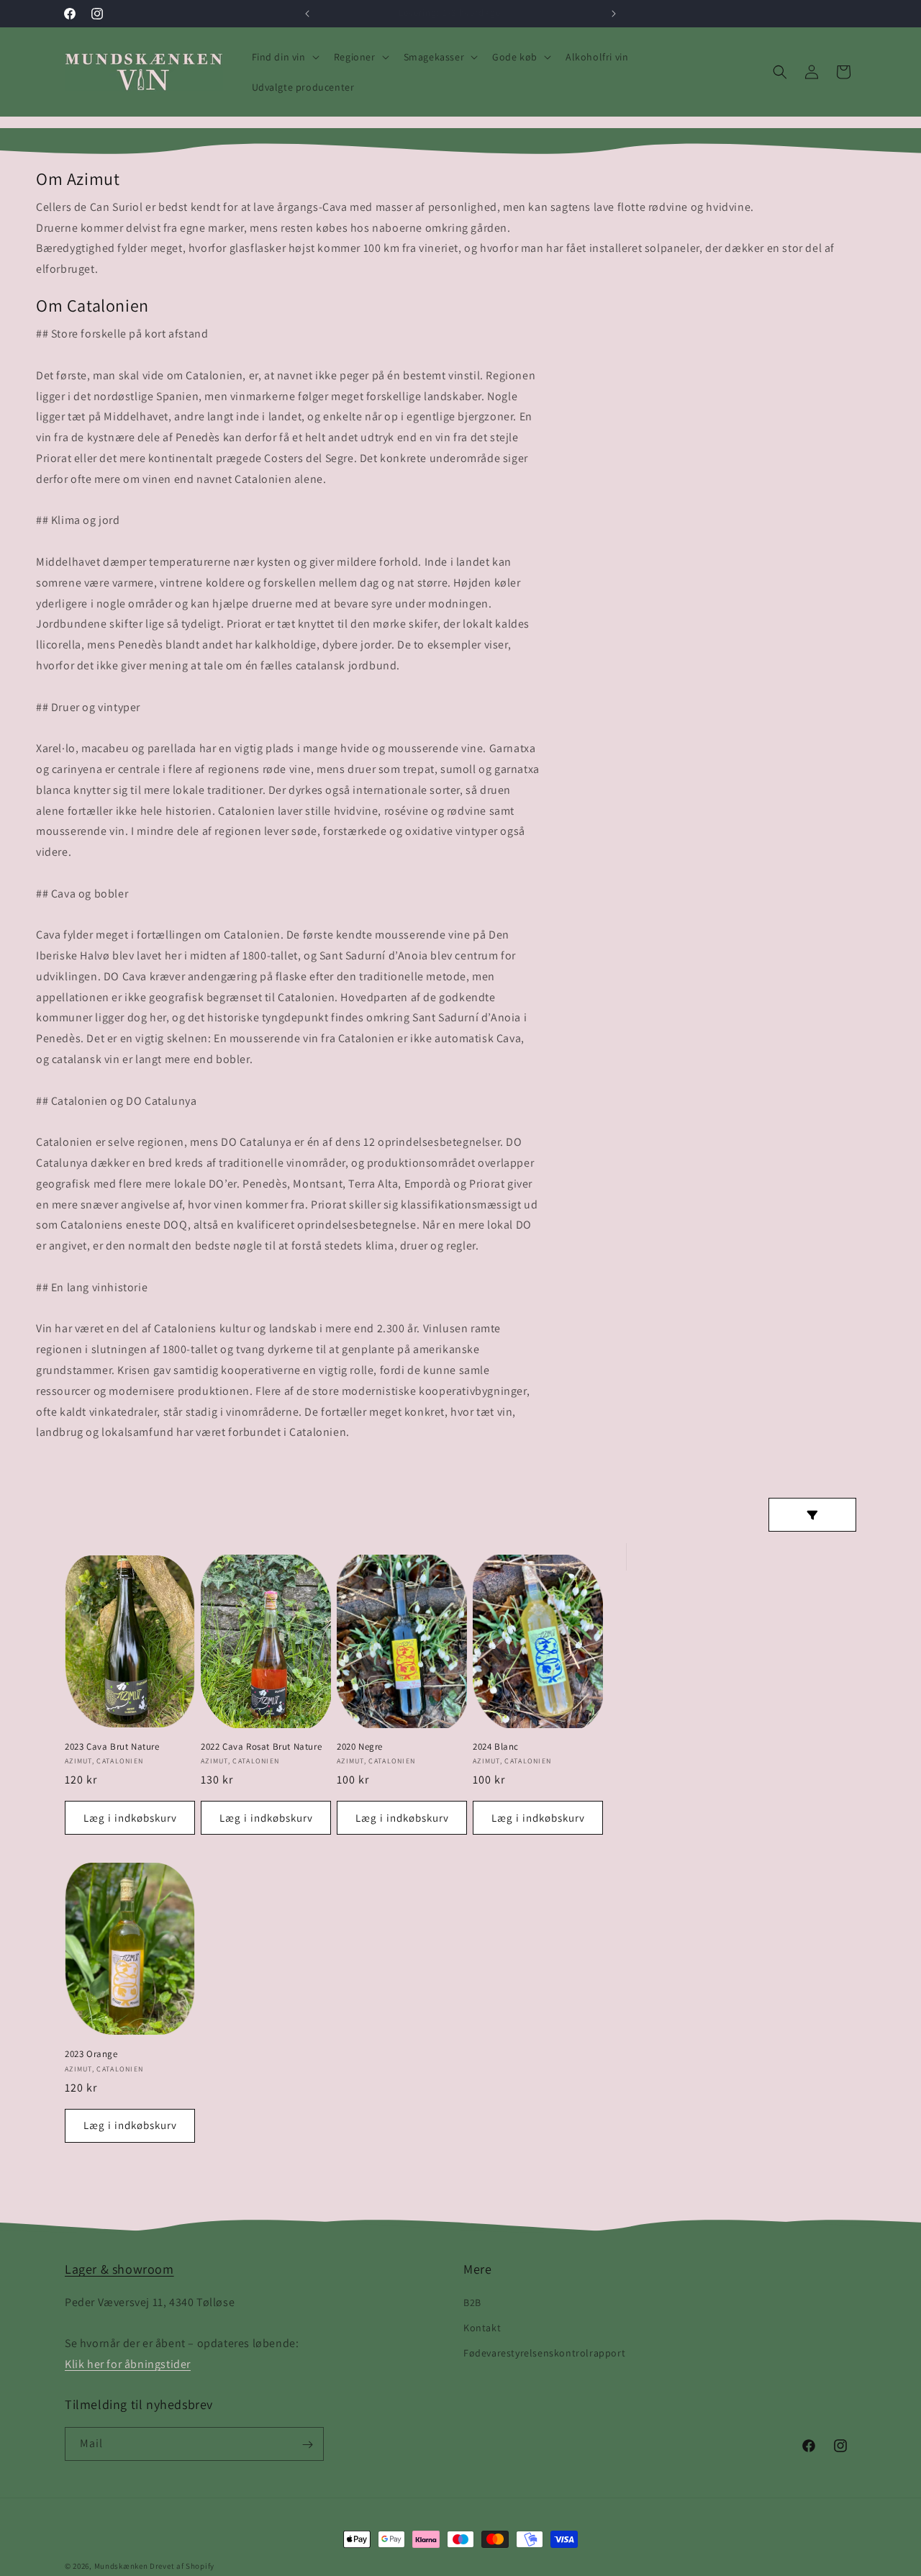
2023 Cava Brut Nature (112, 1747)
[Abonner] (307, 2445)
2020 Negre (360, 1747)
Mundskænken (121, 2566)
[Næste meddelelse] (614, 14)
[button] (284, 57)
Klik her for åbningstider (128, 2363)
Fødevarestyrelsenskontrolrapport (544, 2352)
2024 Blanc (496, 1747)
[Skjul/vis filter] (812, 1515)
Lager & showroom (119, 2269)
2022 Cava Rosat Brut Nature (261, 1747)
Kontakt (482, 2327)
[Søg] (780, 72)
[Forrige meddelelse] (307, 14)
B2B (472, 2302)
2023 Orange (91, 2054)
